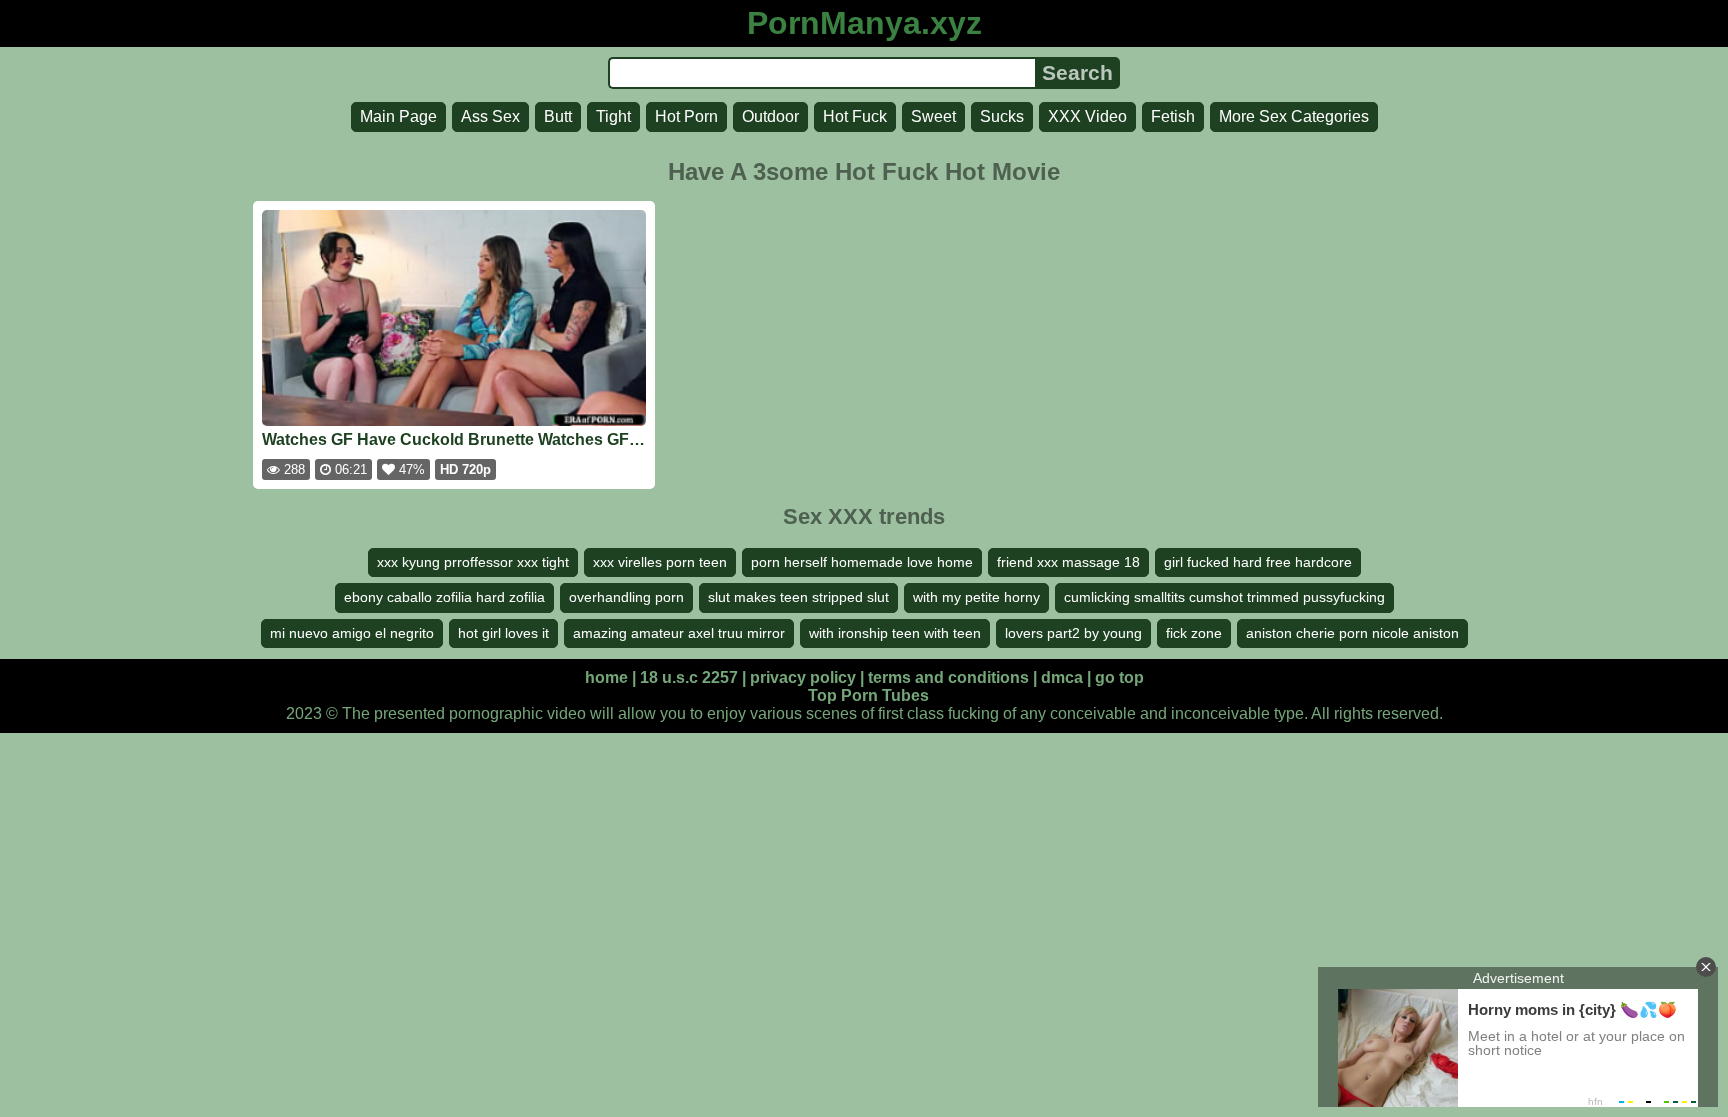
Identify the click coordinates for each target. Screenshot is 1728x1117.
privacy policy (803, 677)
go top (1119, 677)
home (606, 677)
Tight (613, 116)
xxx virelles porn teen (660, 562)
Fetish (1173, 116)
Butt (558, 116)
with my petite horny (976, 597)
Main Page (398, 116)
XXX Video (1087, 116)
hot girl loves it (503, 633)
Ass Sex (490, 116)
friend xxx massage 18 (1068, 562)
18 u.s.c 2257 (689, 677)
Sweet (933, 116)
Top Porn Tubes (868, 695)
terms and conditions (948, 677)
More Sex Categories (1294, 116)
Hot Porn (686, 116)
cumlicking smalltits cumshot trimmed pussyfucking (1224, 597)
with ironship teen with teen (895, 633)
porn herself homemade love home (862, 562)
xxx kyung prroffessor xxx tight (473, 562)
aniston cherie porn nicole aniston (1352, 633)
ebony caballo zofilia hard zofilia (444, 597)
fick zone (1194, 633)
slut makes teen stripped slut (798, 597)
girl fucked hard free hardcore (1258, 562)
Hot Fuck (855, 116)
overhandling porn (626, 597)
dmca (1062, 677)
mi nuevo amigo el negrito (352, 633)
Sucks (1002, 116)
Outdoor (770, 116)
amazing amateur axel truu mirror (679, 633)
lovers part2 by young (1073, 633)
